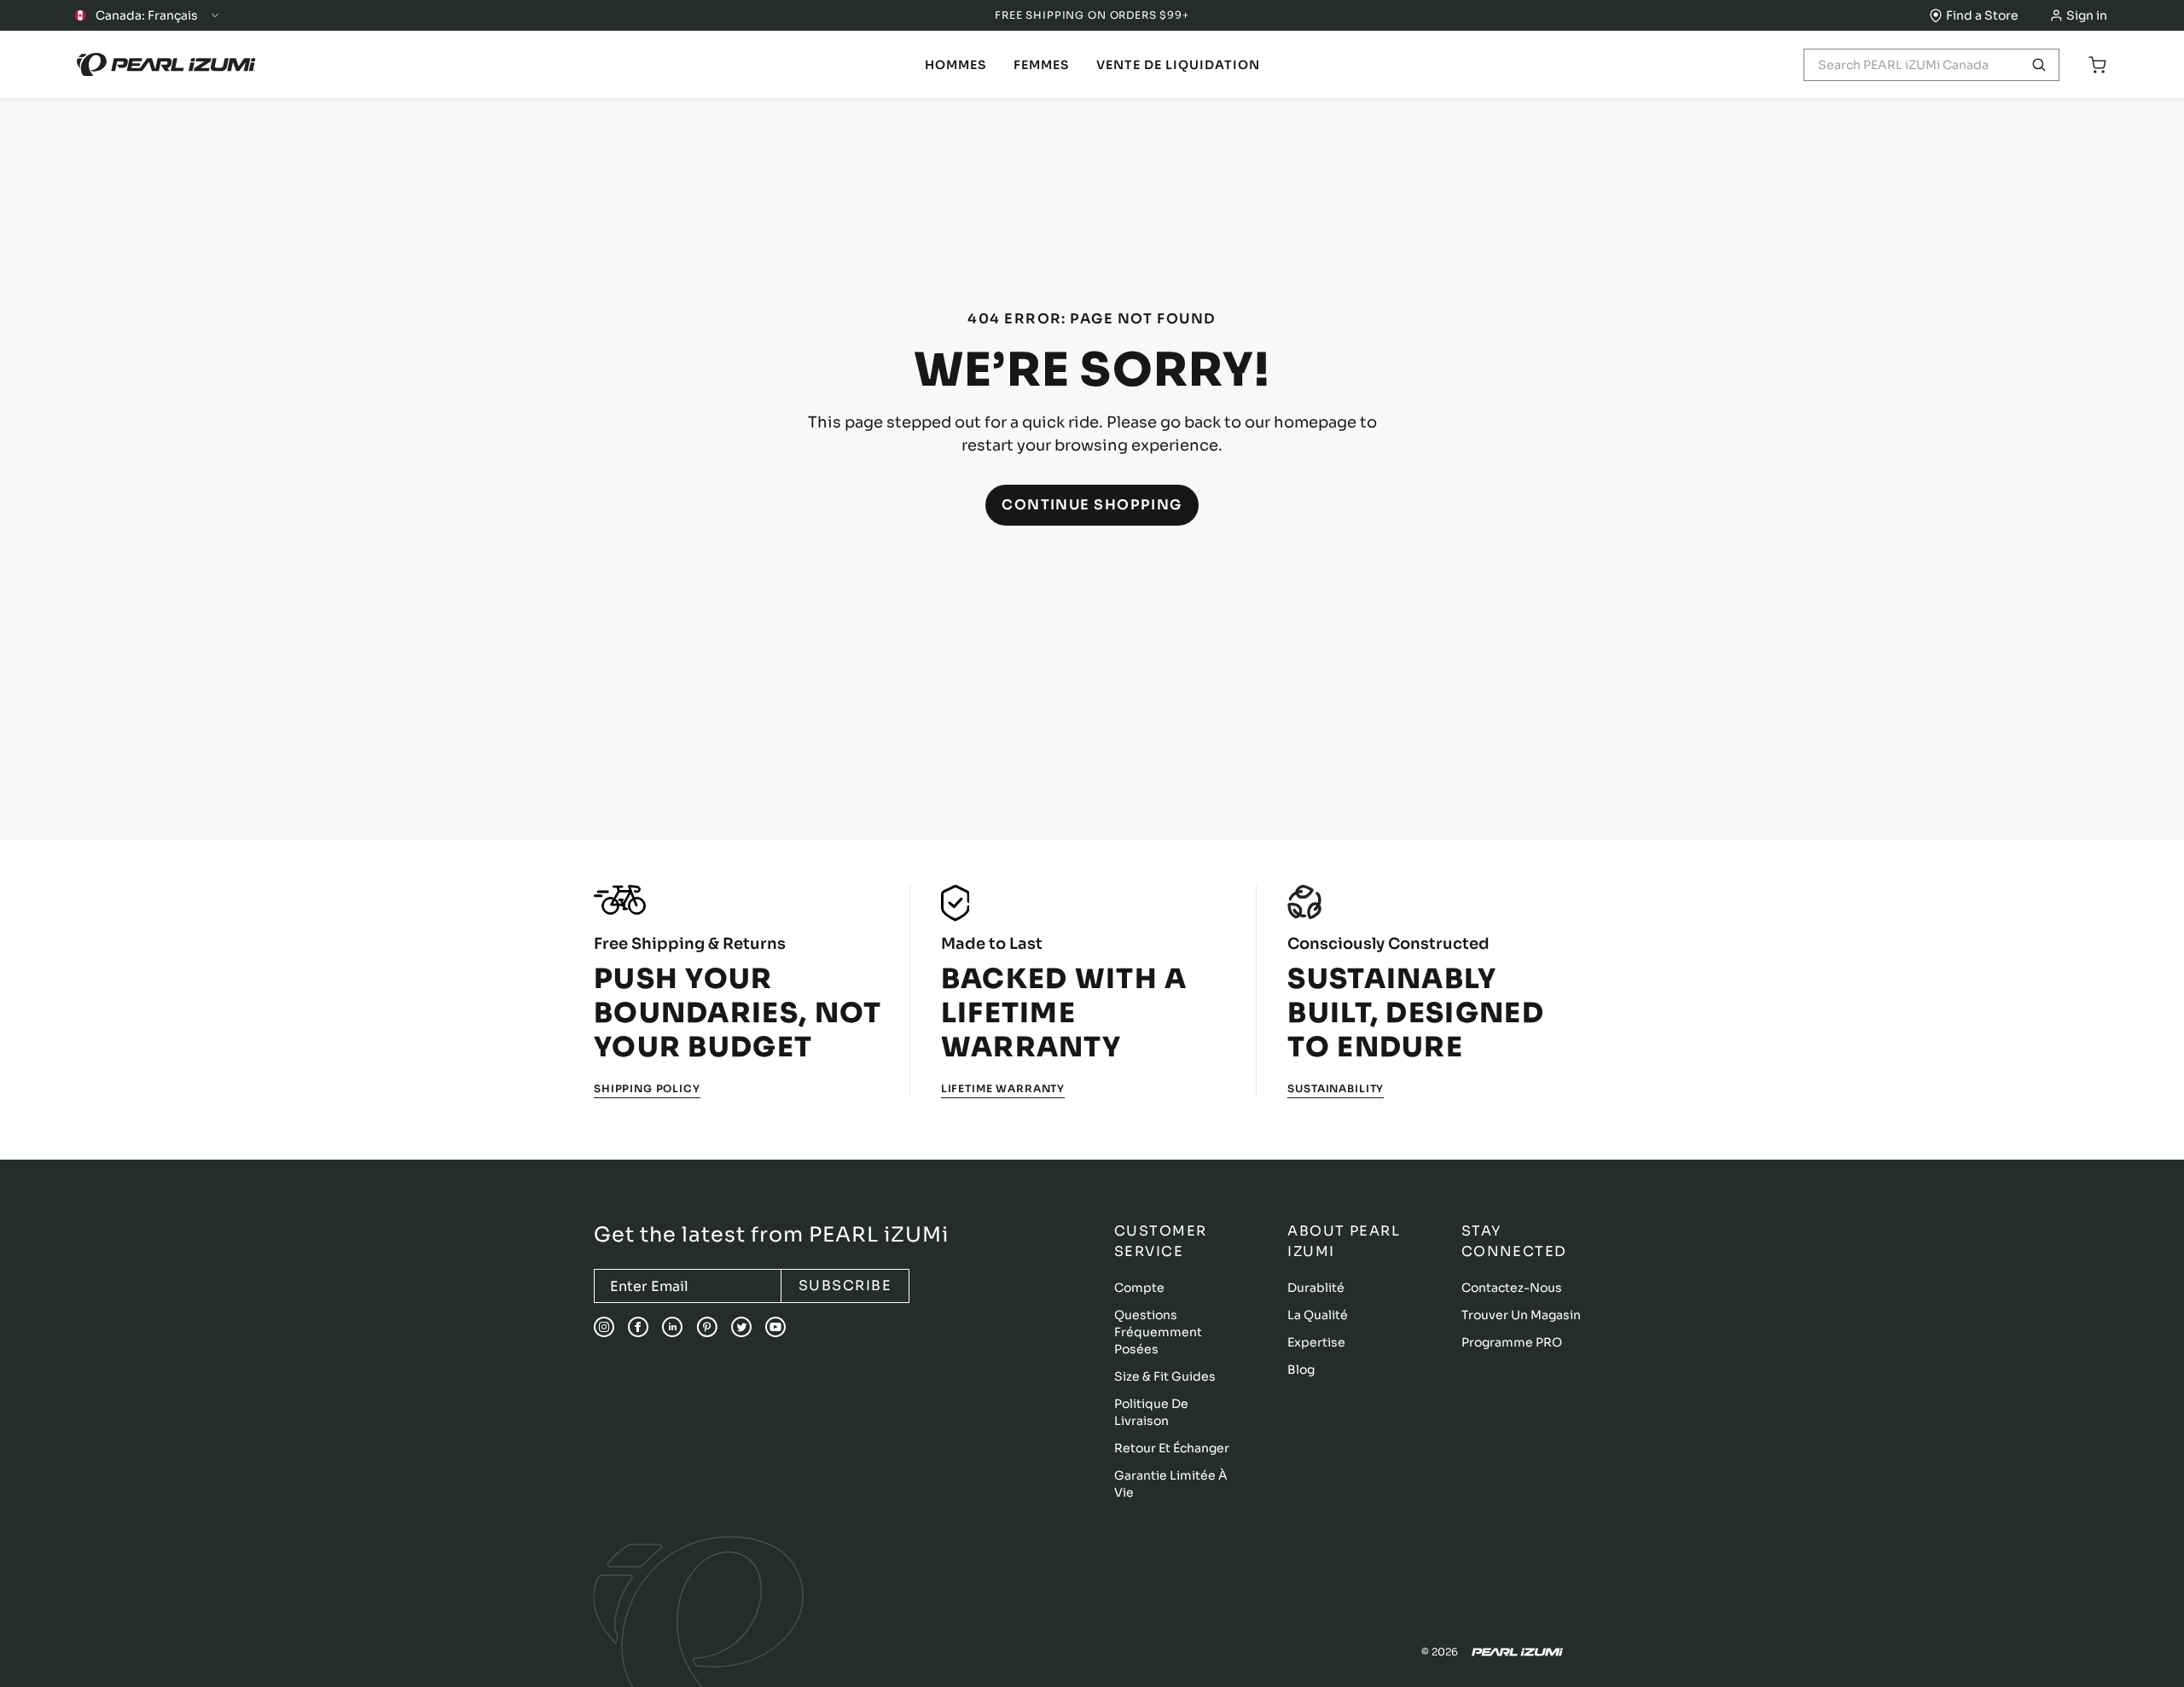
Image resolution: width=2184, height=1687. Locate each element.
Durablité (1316, 1288)
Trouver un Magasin (1521, 1315)
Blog (1301, 1370)
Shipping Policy (647, 1088)
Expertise (1316, 1342)
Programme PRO (1512, 1342)
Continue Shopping (1092, 505)
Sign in (2087, 15)
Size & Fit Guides (1165, 1376)
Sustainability (1336, 1088)
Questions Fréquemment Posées (1158, 1332)
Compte (1139, 1288)
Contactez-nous (1512, 1288)
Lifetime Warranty (1003, 1088)
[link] (955, 65)
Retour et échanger (1172, 1448)
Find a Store (1982, 15)
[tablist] (955, 65)
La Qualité (1318, 1315)
